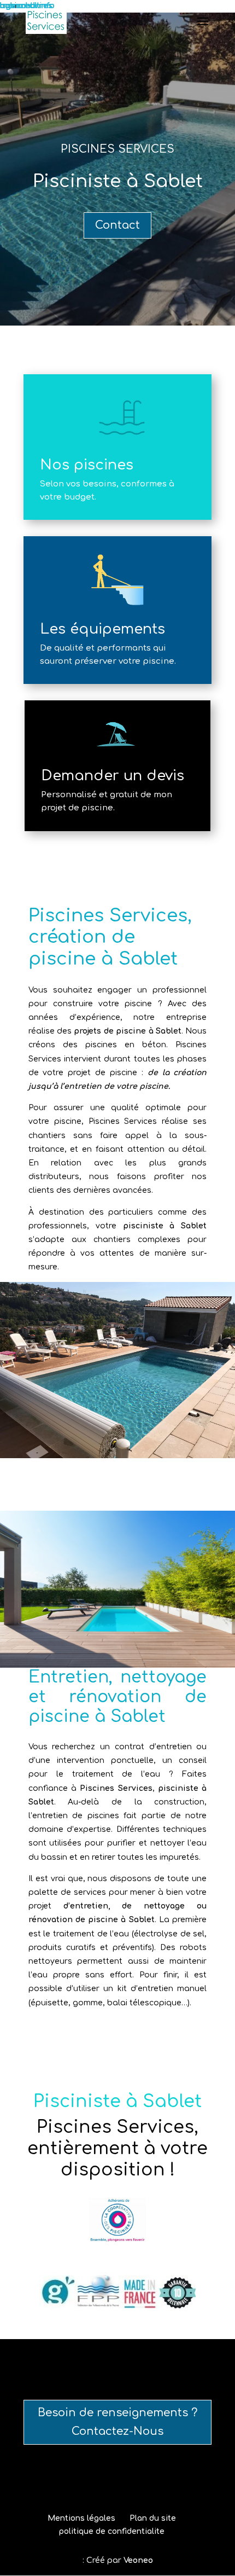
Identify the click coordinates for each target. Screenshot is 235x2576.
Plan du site (153, 2518)
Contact (117, 225)
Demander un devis (113, 776)
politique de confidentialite (112, 2531)
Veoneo (138, 2560)
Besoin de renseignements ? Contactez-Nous (117, 2422)
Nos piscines (87, 465)
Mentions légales (81, 2518)
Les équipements (102, 629)
